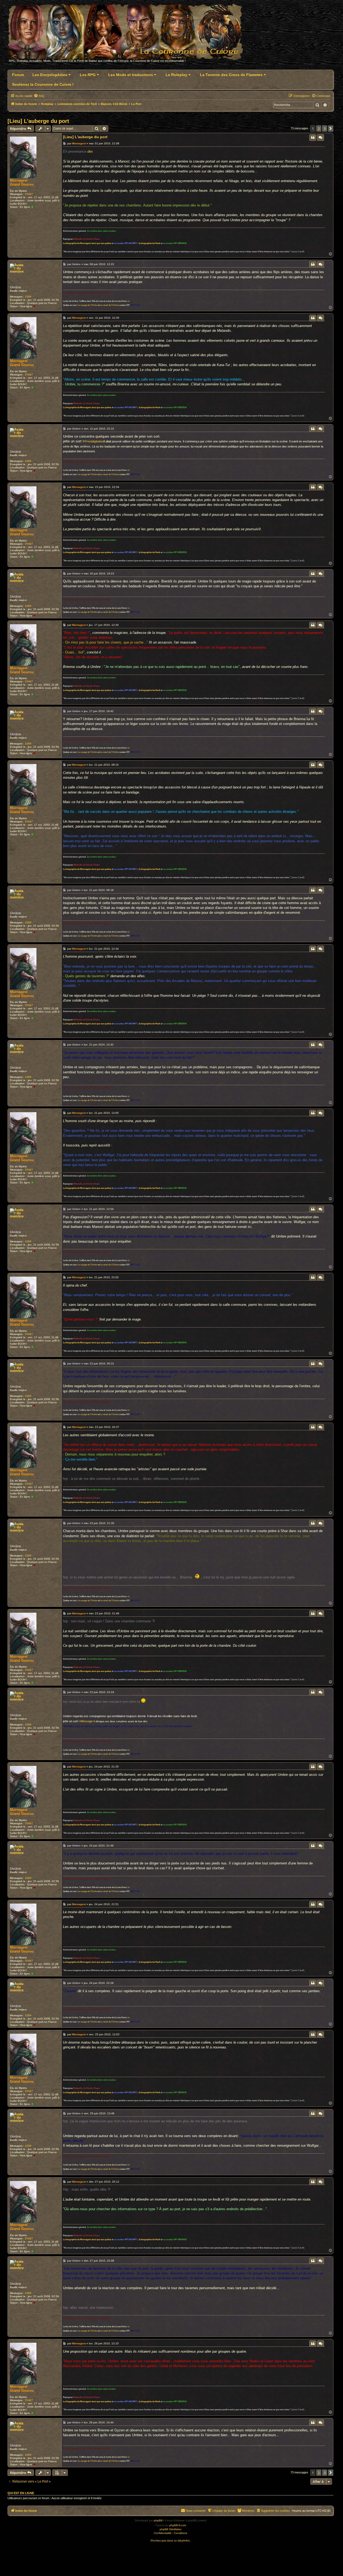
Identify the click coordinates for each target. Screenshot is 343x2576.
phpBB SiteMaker (171, 2529)
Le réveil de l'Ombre (109, 305)
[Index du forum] (128, 34)
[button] (331, 129)
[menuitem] (39, 96)
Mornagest (19, 180)
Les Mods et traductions (131, 75)
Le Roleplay (177, 75)
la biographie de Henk (150, 243)
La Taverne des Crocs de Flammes (232, 75)
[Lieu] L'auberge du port (38, 121)
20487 (29, 194)
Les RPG (88, 75)
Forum (18, 75)
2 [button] (319, 129)
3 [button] (325, 129)
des (90, 151)
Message (87, 1721)
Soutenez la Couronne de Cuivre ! (43, 84)
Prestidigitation (94, 441)
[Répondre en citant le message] (313, 137)
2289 (28, 297)
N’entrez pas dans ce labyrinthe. (171, 2541)
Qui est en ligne (21, 2493)
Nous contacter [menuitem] (196, 2511)
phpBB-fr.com (178, 2525)
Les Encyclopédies (50, 75)
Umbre (15, 287)
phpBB (158, 2520)
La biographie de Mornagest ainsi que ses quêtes (87, 243)
